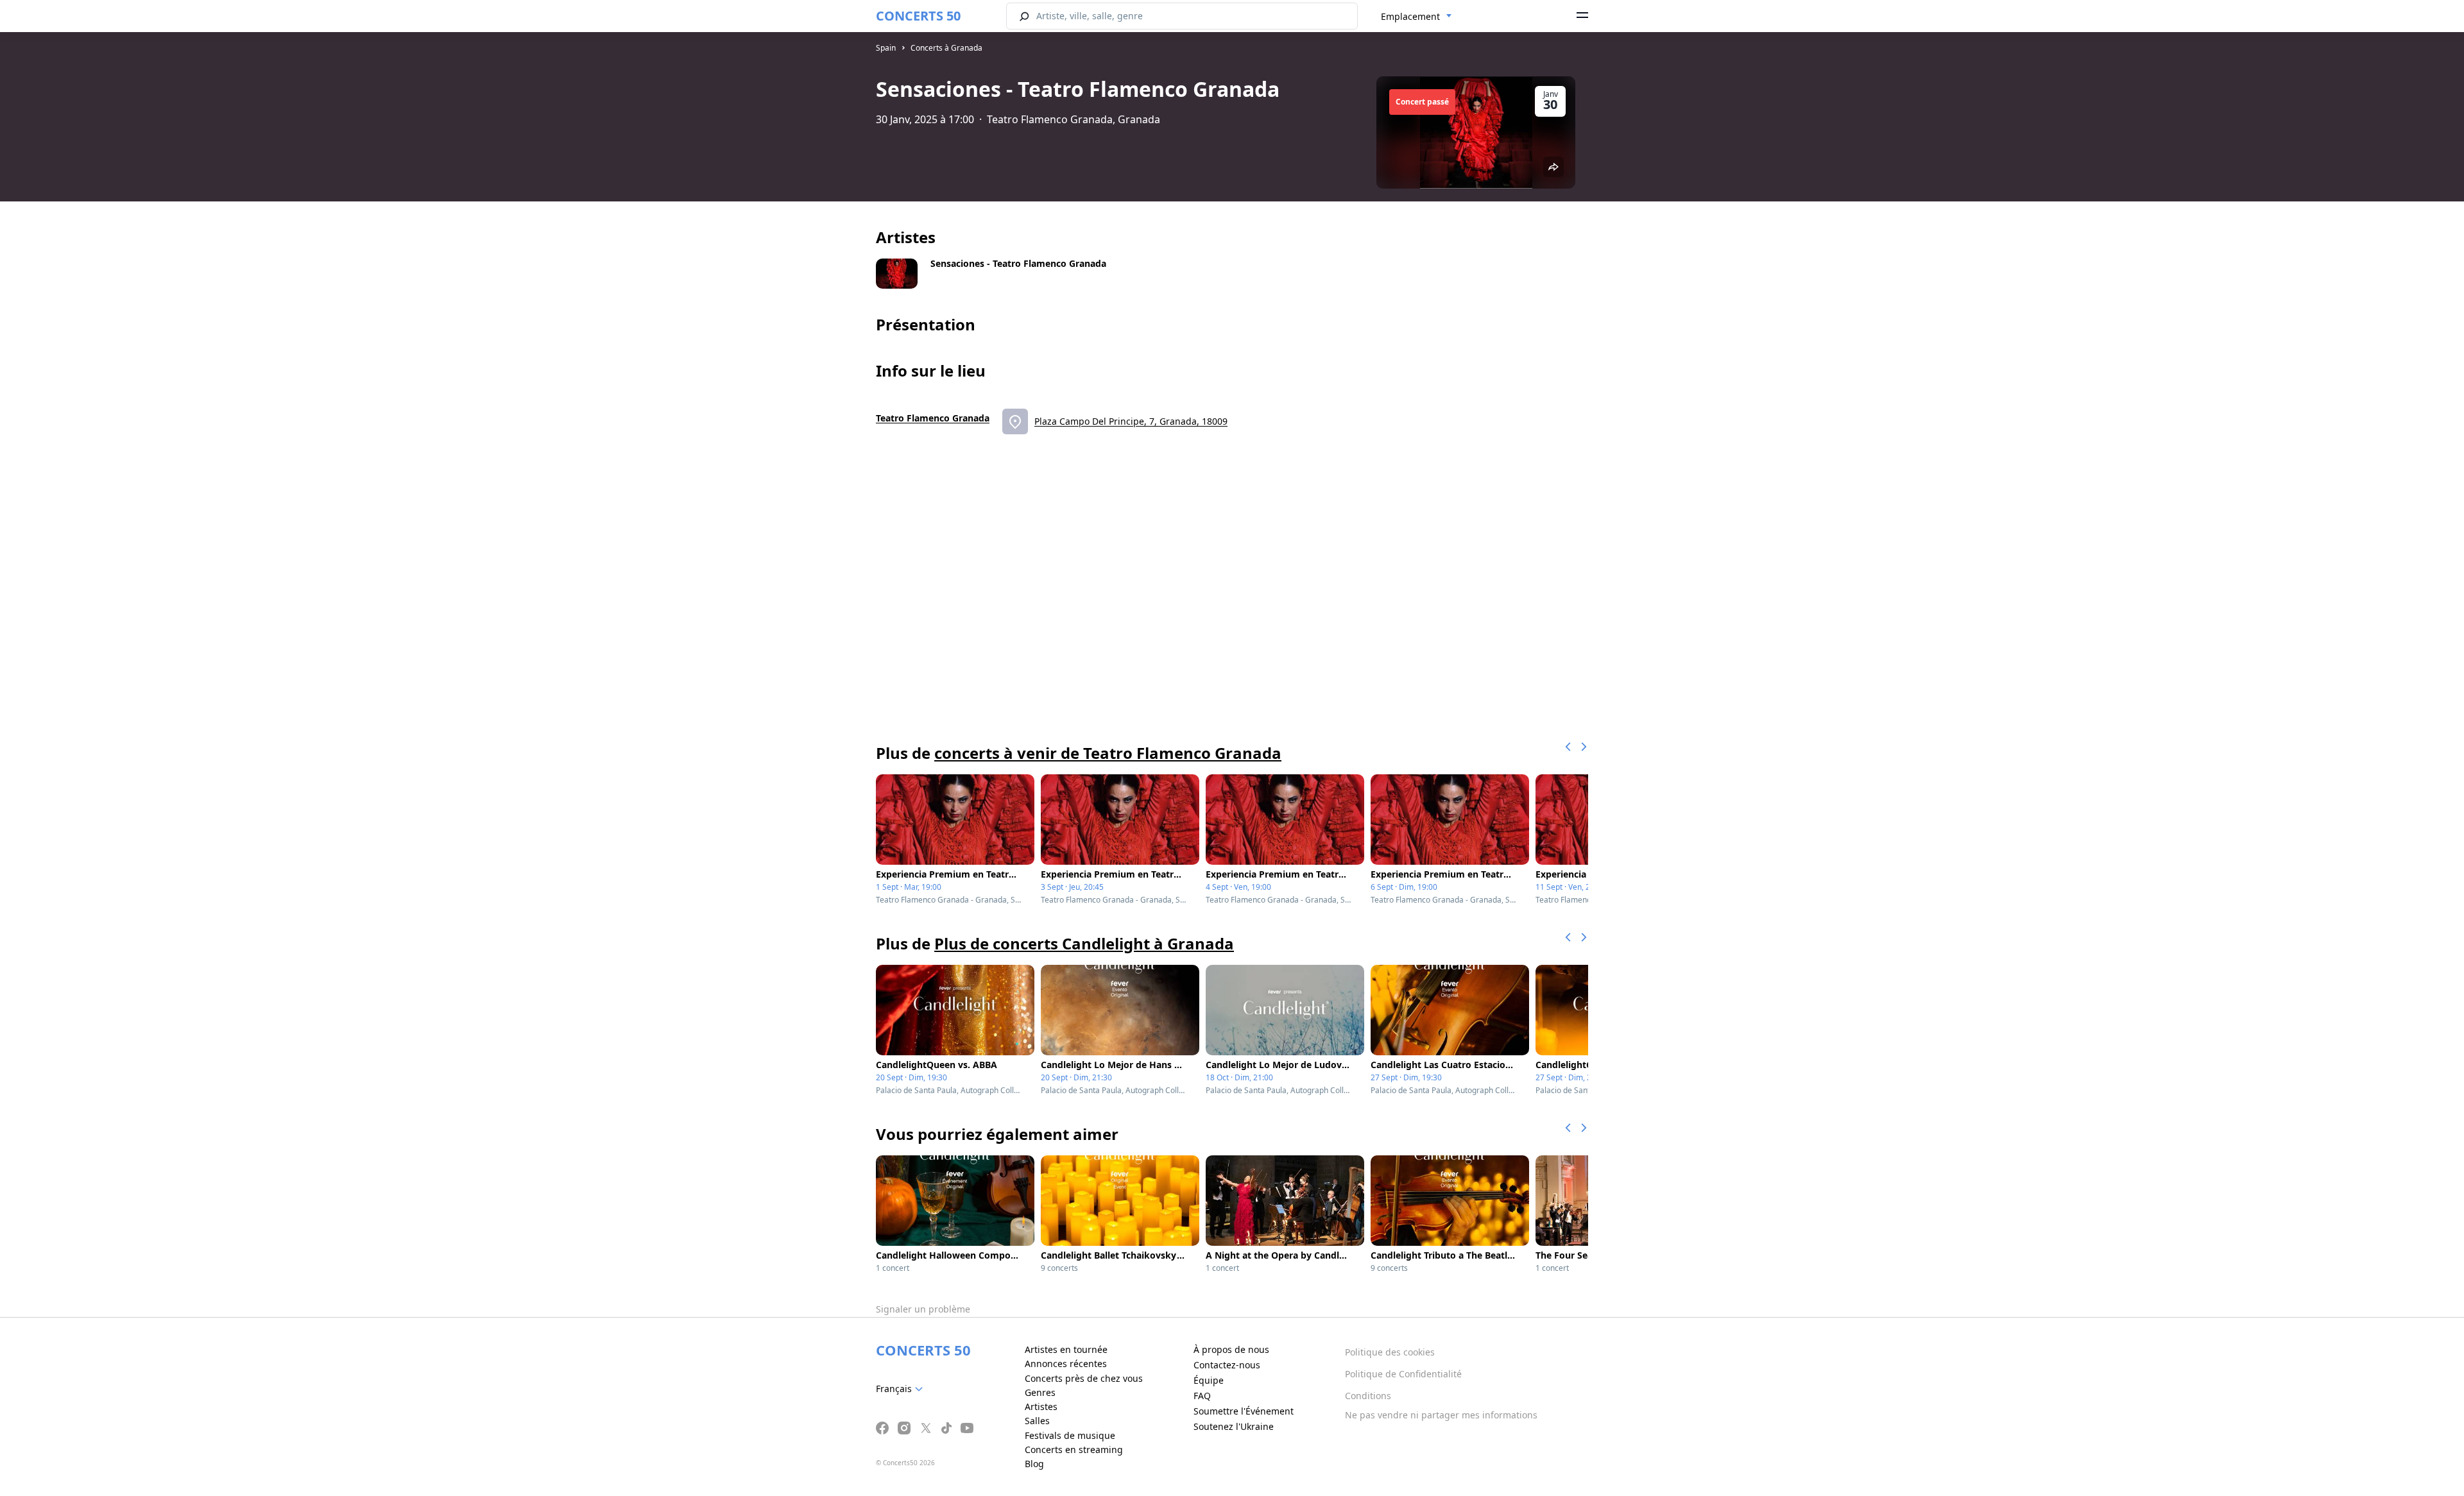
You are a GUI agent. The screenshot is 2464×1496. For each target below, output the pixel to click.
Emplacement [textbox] (1410, 16)
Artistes (1041, 1407)
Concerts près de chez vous (1084, 1378)
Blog (1034, 1464)
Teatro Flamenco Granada (933, 418)
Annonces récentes (1066, 1364)
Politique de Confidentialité (1403, 1374)
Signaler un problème (923, 1309)
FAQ (1202, 1396)
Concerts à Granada (946, 48)
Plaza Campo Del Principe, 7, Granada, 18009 (1131, 421)
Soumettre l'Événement (1244, 1411)
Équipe (1209, 1380)
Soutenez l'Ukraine (1234, 1426)
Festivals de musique (1070, 1435)
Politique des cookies (1390, 1352)
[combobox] (1416, 17)
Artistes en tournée (1066, 1349)
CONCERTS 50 (918, 16)
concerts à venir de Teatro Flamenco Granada (1108, 753)
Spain (886, 48)
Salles (1037, 1421)
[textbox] (902, 1389)
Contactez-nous (1227, 1365)
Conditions (1368, 1396)
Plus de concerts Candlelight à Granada (1084, 943)
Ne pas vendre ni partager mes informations (1441, 1415)
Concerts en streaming (1074, 1449)
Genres (1040, 1392)
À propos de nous (1231, 1349)
